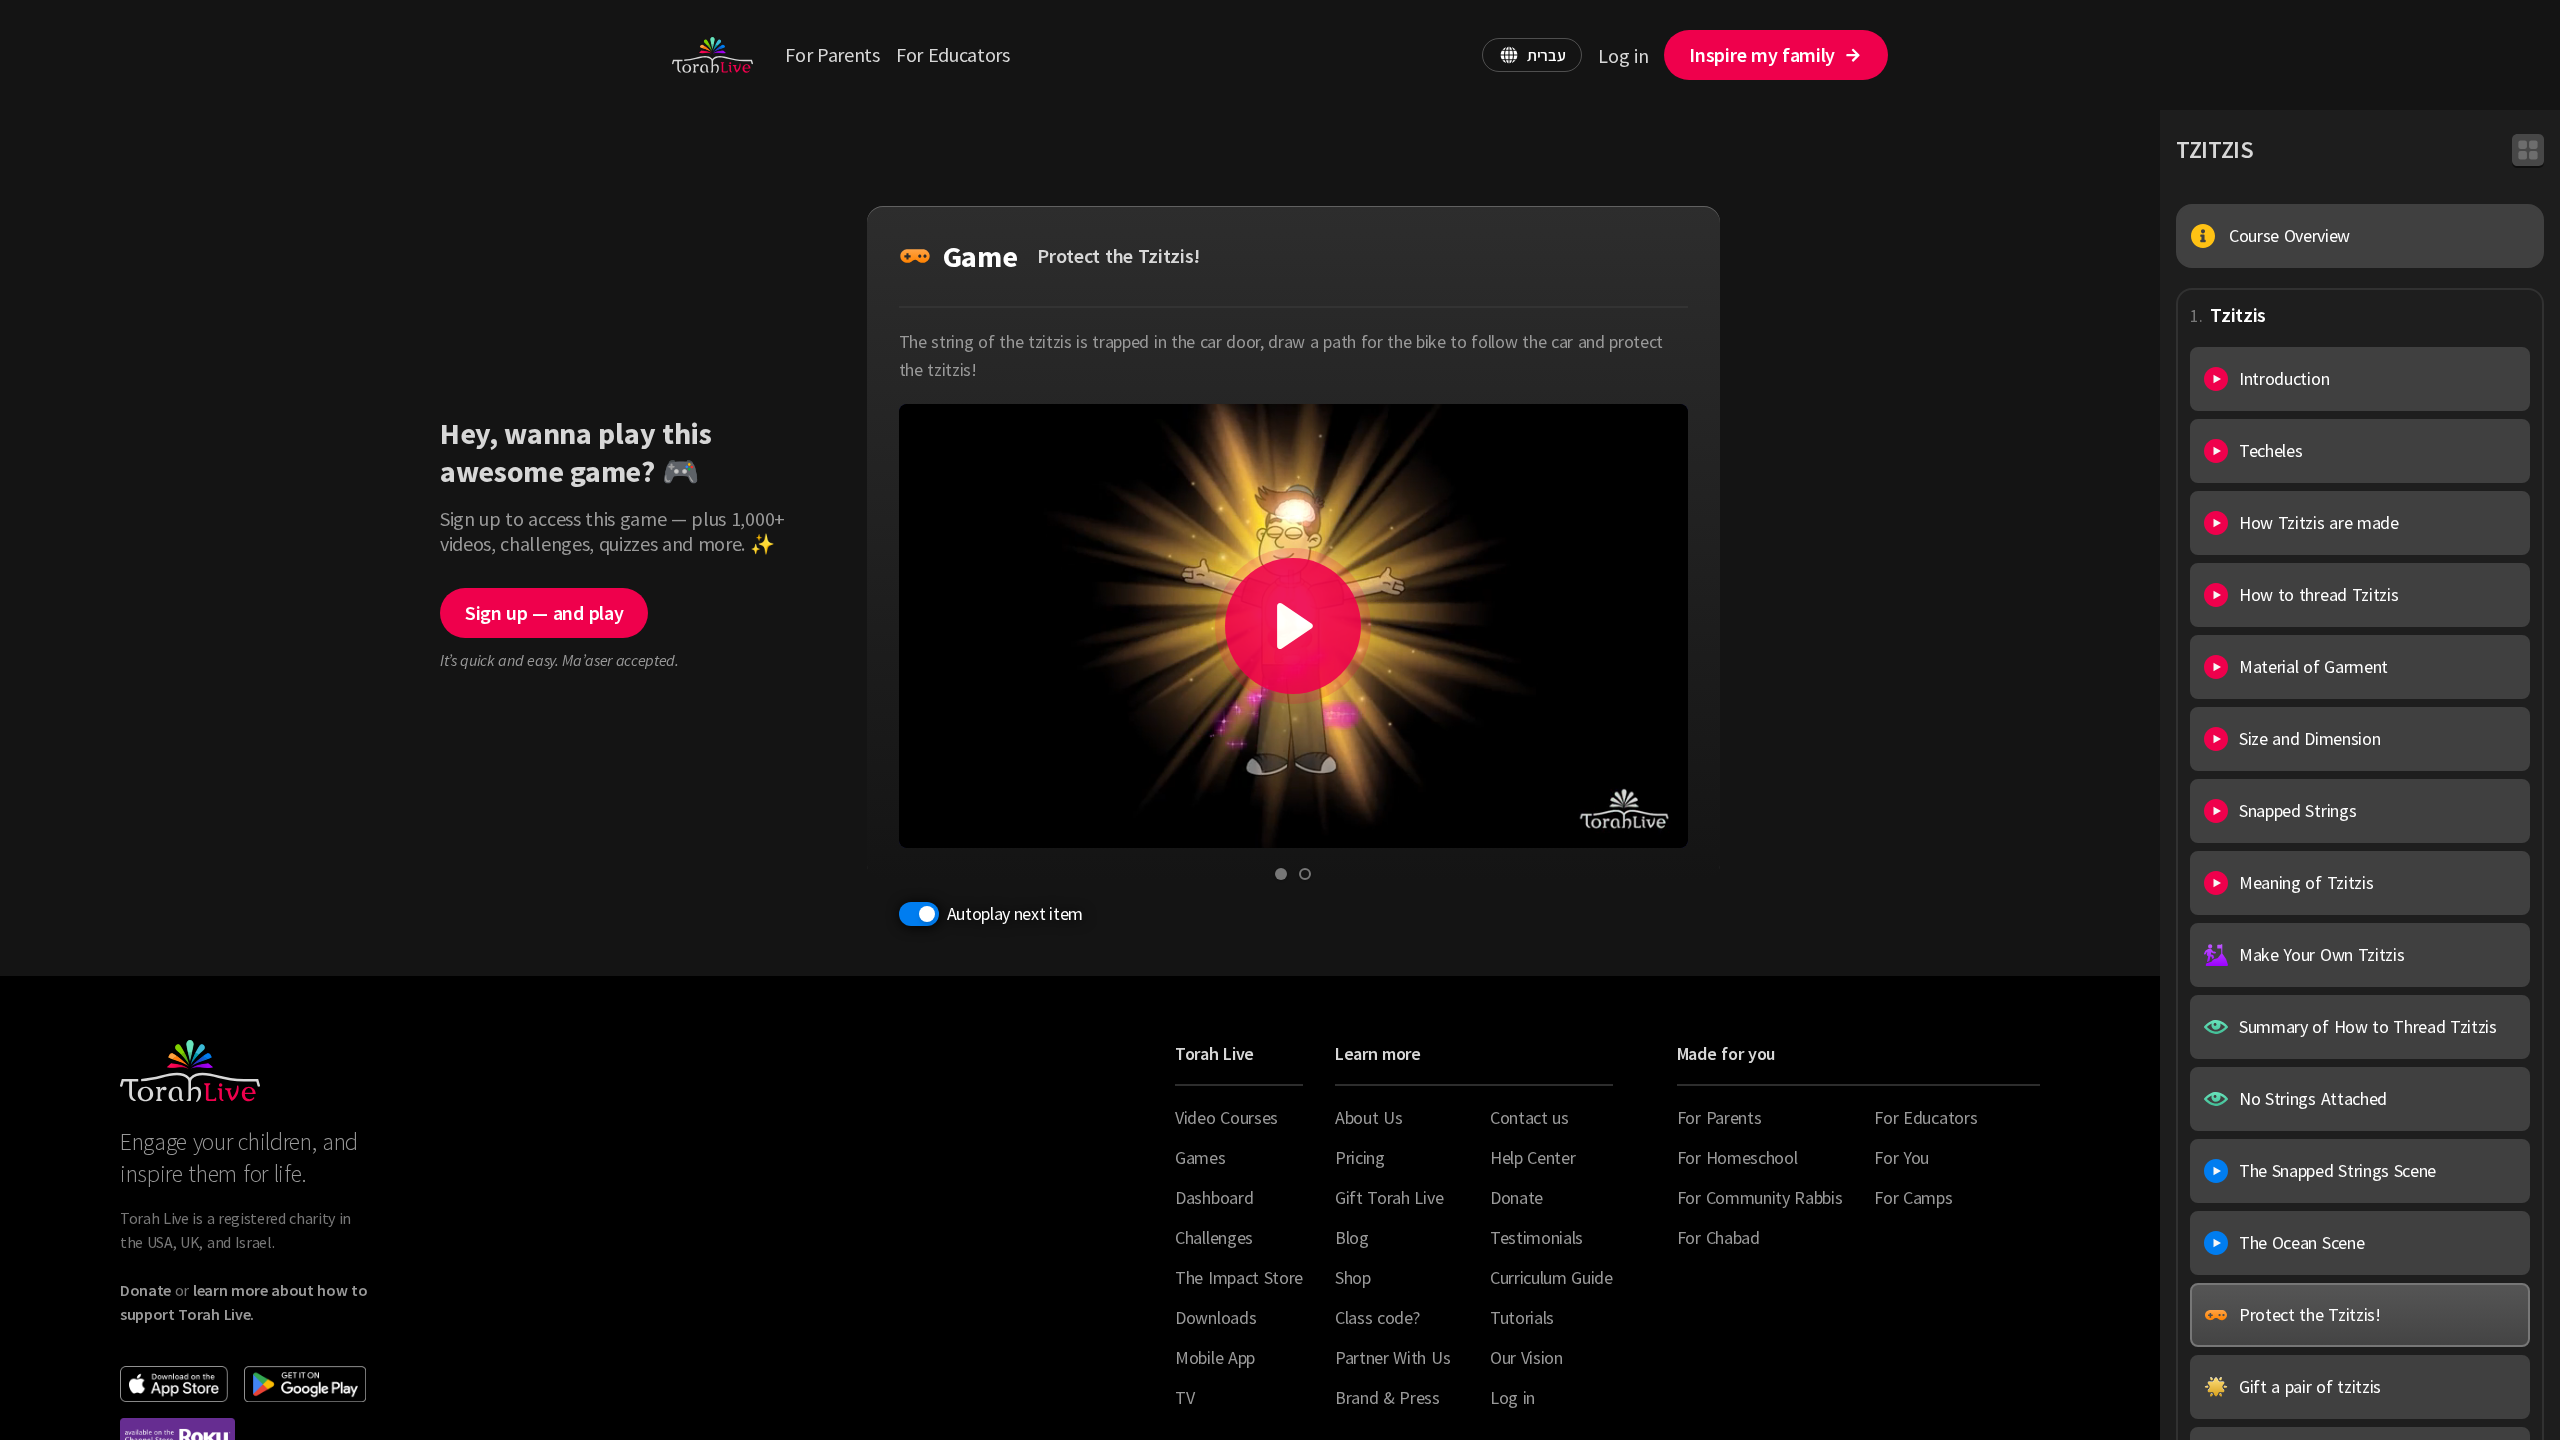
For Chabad (1718, 1237)
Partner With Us (1392, 1357)
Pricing (1360, 1157)
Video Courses (1226, 1117)
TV (1184, 1397)
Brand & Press (1387, 1397)
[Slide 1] (1281, 874)
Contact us (1529, 1117)
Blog (1352, 1237)
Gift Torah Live (1389, 1197)
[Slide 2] (1305, 874)
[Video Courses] (2528, 150)
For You (1901, 1157)
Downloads (1215, 1317)
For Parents (832, 54)
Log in (1623, 55)
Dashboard (1214, 1197)
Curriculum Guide (1551, 1277)
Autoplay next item (1015, 913)
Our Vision (1526, 1357)
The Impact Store (1239, 1277)
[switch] (919, 914)
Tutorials (1522, 1317)
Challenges (1214, 1237)
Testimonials (1536, 1237)
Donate (1516, 1197)
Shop (1353, 1277)
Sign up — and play (544, 612)
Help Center (1532, 1157)
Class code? (1377, 1317)
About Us (1368, 1117)
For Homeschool (1737, 1157)
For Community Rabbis (1760, 1197)
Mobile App (1215, 1357)
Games (1200, 1157)
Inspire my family (1762, 54)
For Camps (1913, 1197)
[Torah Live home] (712, 55)
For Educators (953, 54)
